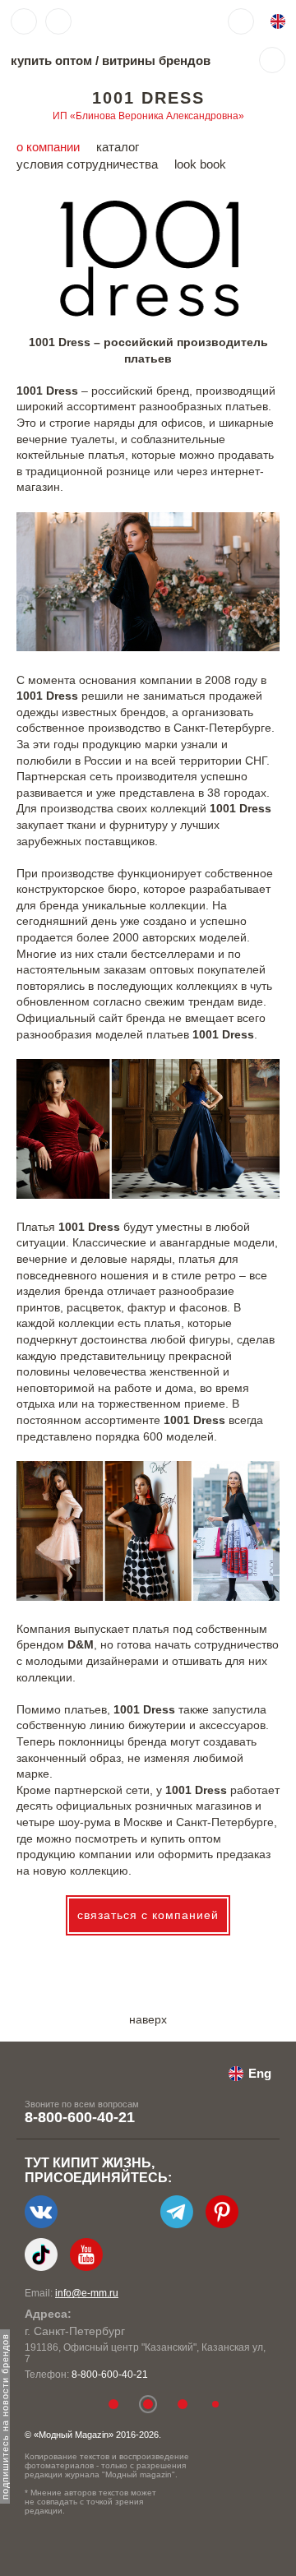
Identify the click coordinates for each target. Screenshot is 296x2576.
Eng (260, 2073)
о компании (48, 147)
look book (200, 164)
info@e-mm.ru (87, 2293)
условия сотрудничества (87, 164)
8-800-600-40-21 (80, 2117)
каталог (118, 147)
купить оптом (51, 60)
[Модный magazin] (129, 21)
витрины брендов (156, 60)
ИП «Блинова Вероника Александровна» (148, 116)
